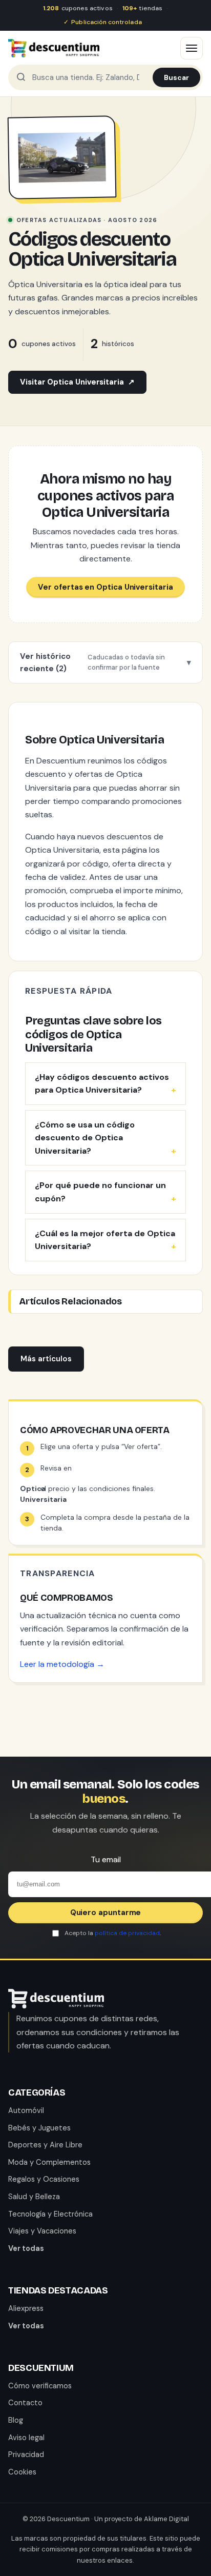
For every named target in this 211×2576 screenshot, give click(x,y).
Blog (16, 2420)
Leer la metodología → (62, 1664)
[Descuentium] (56, 2006)
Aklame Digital (166, 2519)
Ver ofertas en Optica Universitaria (105, 587)
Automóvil (26, 2110)
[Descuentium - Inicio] (54, 48)
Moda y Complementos (49, 2162)
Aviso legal (26, 2438)
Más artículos (46, 1359)
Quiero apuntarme (106, 1913)
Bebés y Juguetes (39, 2128)
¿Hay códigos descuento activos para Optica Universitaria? (102, 1084)
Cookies (22, 2472)
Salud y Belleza (34, 2197)
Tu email (106, 1859)
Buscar (176, 77)
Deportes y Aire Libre (45, 2145)
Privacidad (26, 2454)
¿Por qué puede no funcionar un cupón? (100, 1192)
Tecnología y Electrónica (50, 2214)
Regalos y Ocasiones (44, 2179)
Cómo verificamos (40, 2386)
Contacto (25, 2403)
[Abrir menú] (192, 48)
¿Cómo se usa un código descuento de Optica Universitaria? (85, 1138)
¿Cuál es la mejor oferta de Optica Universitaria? (105, 1240)
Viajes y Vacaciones (42, 2231)
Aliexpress (26, 2308)
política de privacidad (127, 1933)
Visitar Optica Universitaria (77, 382)
